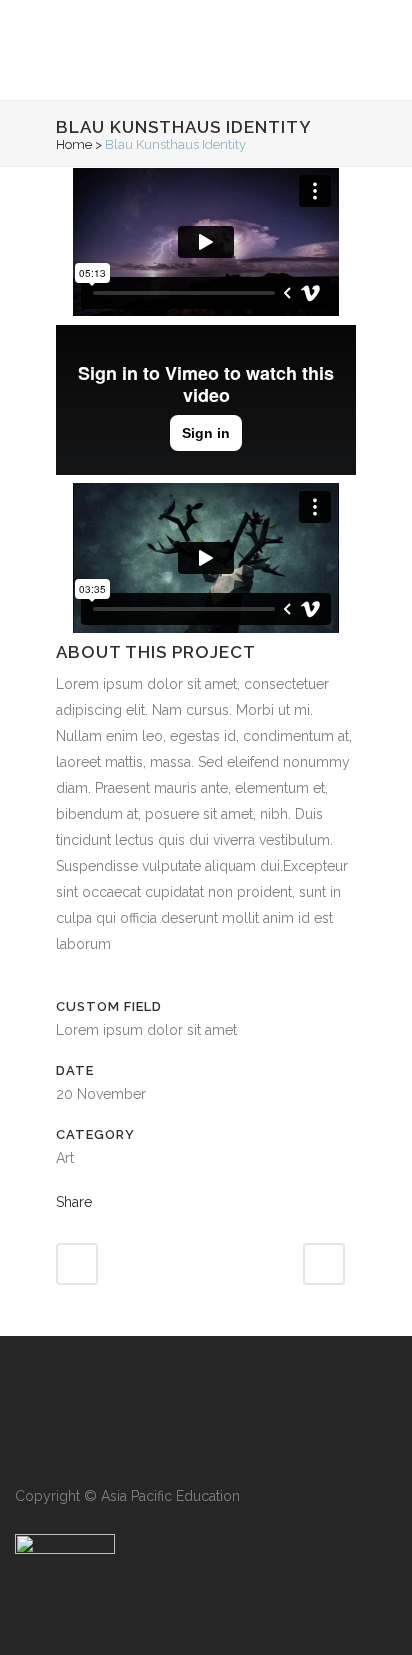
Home (74, 144)
